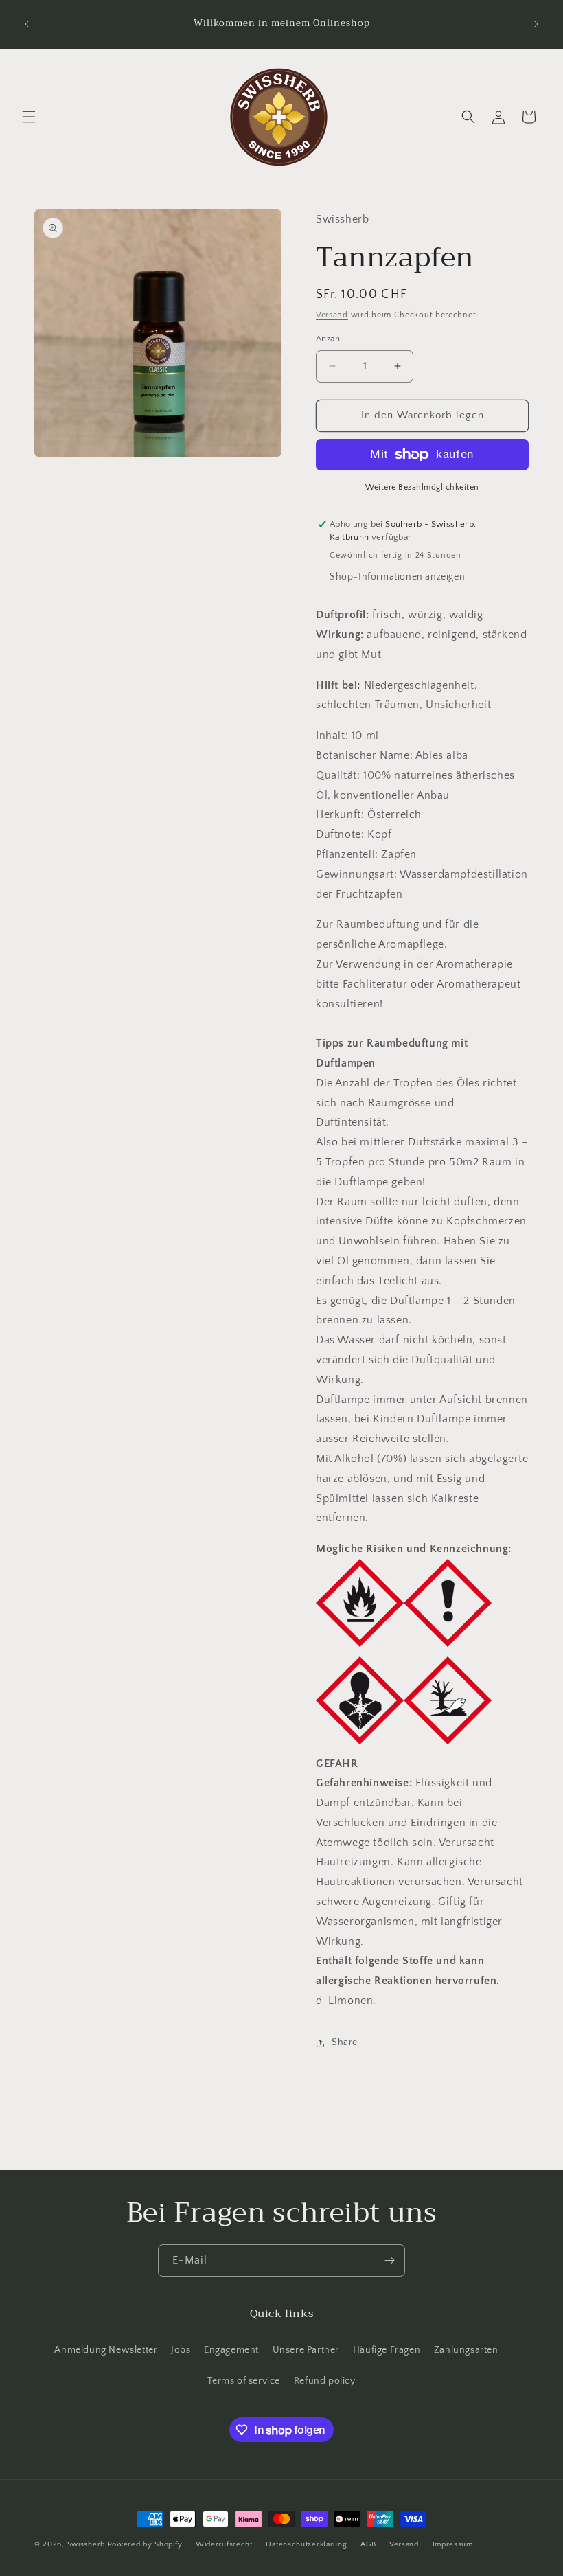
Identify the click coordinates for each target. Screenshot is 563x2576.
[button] (29, 117)
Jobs (181, 2350)
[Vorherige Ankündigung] (27, 24)
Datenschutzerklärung (306, 2544)
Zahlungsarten (466, 2350)
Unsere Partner (306, 2350)
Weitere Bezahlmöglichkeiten (422, 487)
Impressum (453, 2544)
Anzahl (329, 339)
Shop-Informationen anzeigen (397, 577)
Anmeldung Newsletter (106, 2350)
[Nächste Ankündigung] (536, 24)
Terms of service (244, 2381)
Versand (332, 315)
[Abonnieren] (389, 2260)
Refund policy (325, 2381)
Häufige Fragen (387, 2350)
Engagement (231, 2350)
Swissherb (86, 2544)
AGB (368, 2544)
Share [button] (345, 2042)
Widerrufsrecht (224, 2544)
